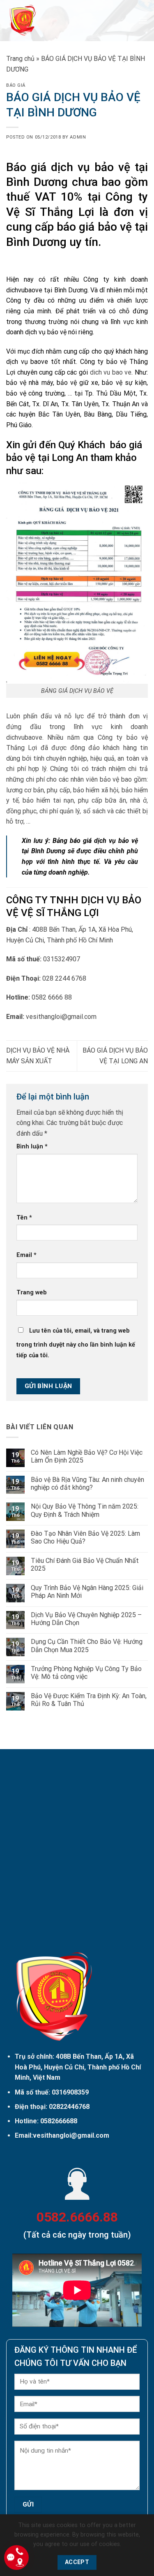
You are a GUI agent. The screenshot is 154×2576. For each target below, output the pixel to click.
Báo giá (16, 85)
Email (26, 1255)
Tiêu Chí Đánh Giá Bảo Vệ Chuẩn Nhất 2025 (85, 1565)
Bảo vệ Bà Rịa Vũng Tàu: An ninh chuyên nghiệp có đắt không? (87, 1484)
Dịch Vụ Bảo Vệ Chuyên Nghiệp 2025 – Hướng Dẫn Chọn (86, 1619)
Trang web (32, 1293)
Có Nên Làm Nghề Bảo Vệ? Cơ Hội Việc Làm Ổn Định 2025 (87, 1456)
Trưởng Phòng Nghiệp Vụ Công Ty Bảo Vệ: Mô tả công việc (86, 1673)
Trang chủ (20, 59)
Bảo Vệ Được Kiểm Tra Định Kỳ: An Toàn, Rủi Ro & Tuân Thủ (89, 1700)
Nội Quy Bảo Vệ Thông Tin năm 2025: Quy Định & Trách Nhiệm (85, 1510)
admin (78, 137)
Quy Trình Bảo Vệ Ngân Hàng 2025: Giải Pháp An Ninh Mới (87, 1592)
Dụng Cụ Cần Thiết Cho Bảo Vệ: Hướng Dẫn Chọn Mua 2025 (87, 1646)
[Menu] (143, 20)
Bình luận (32, 1147)
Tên (24, 1218)
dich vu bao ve (111, 372)
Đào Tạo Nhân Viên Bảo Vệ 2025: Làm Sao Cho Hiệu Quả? (85, 1537)
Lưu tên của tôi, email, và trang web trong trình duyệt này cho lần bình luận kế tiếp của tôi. (76, 1343)
